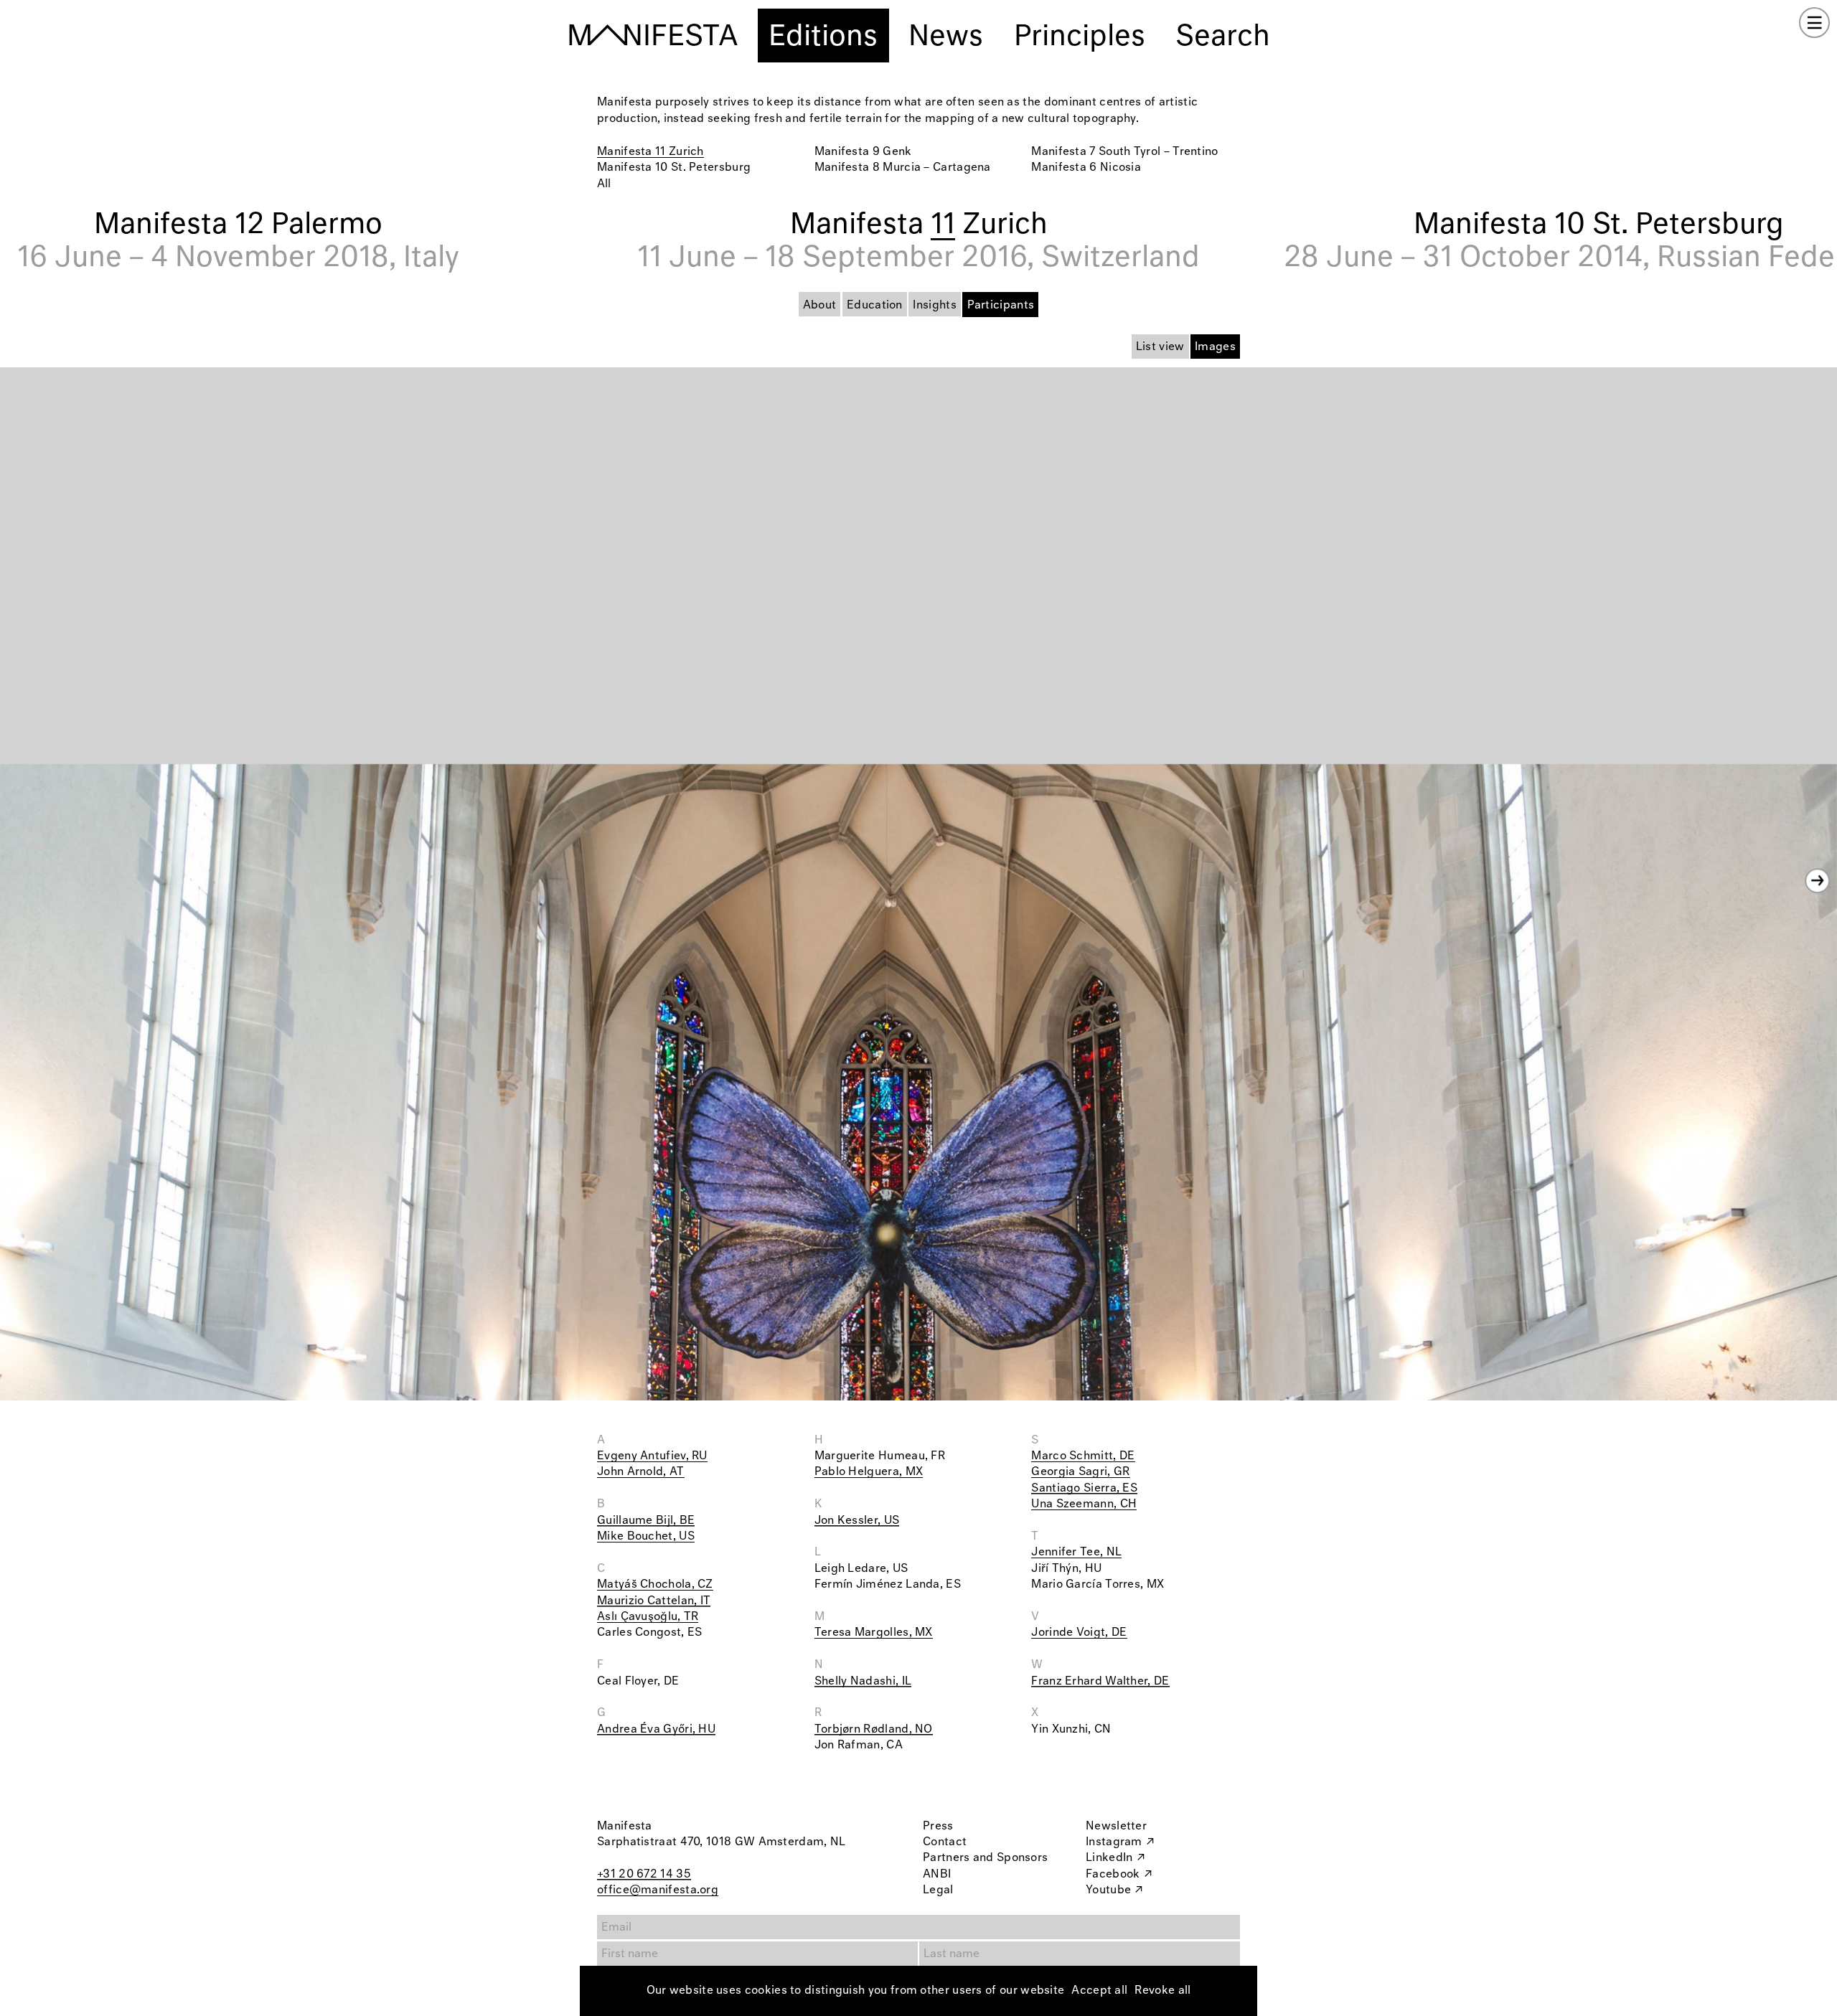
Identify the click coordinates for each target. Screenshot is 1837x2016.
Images (1215, 347)
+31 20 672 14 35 (644, 1874)
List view (1160, 347)
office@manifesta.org (658, 1890)
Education (875, 305)
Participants (1001, 305)
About (820, 305)
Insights (934, 305)
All (604, 184)
